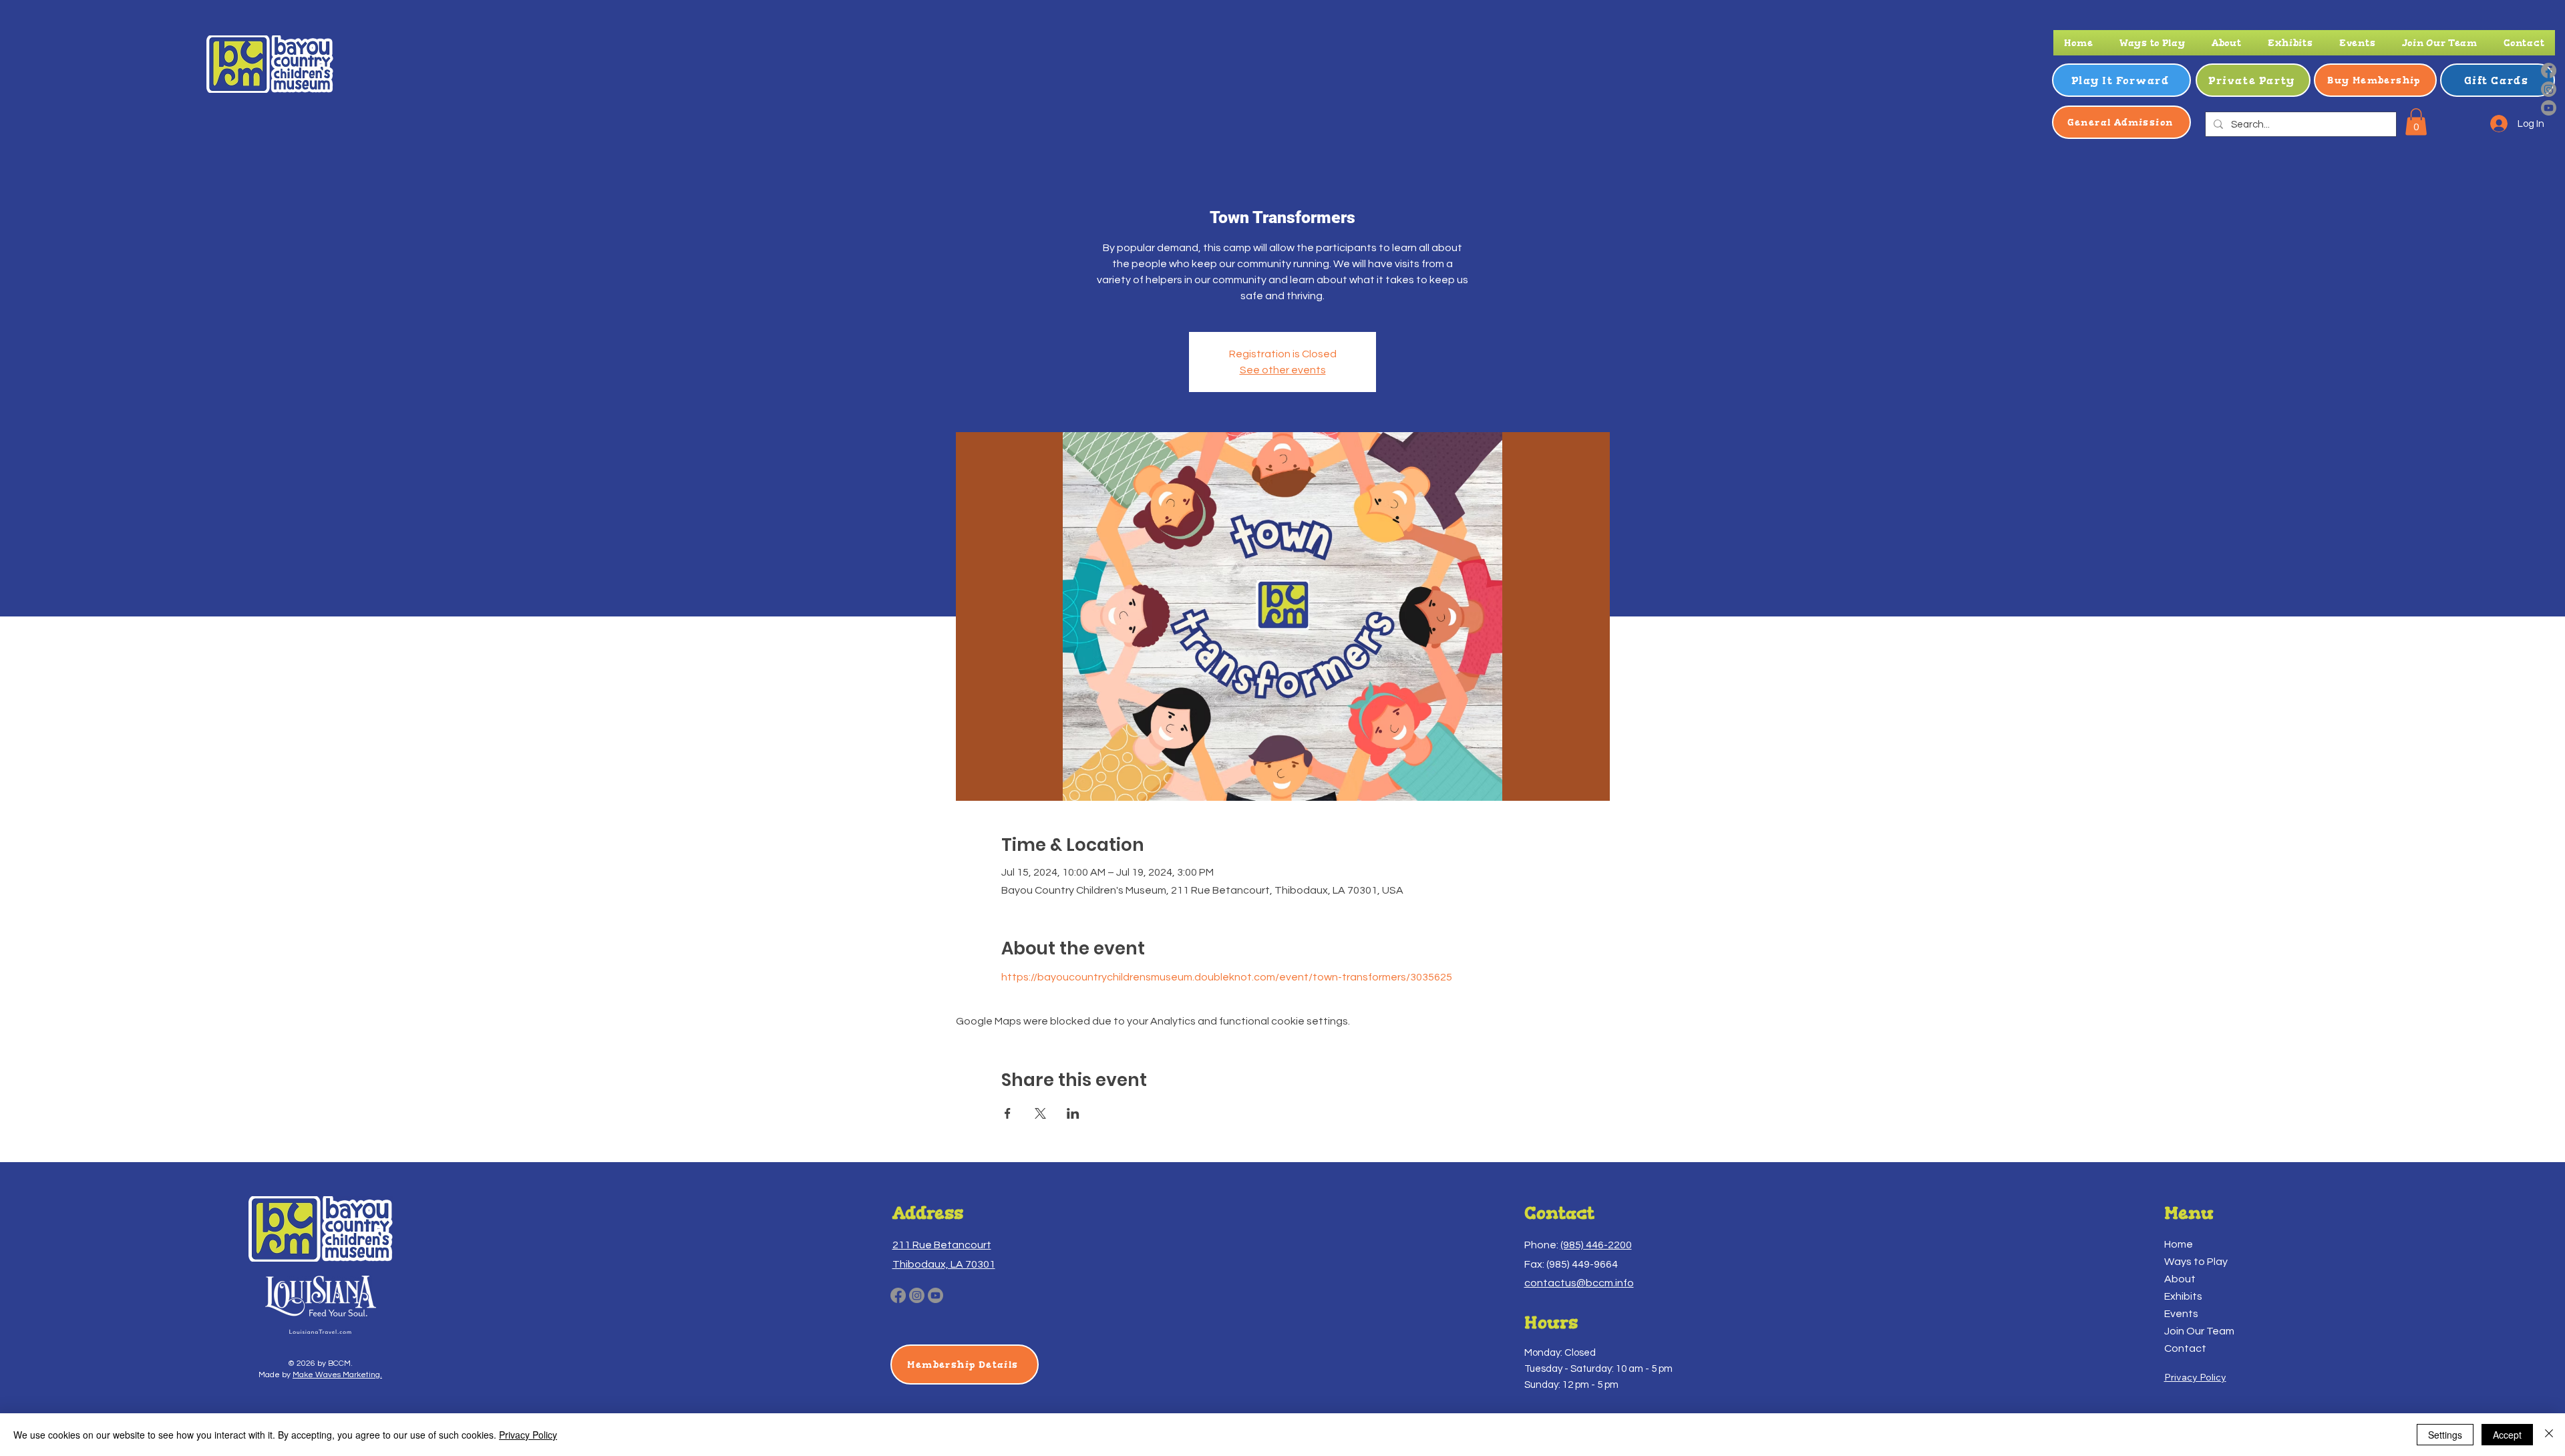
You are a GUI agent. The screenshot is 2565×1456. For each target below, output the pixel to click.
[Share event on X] (1040, 1113)
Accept (2507, 1435)
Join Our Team (2199, 1331)
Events (2181, 1314)
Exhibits (2183, 1296)
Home (2179, 1244)
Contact (2185, 1348)
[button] (2152, 43)
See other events (1283, 370)
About (2180, 1279)
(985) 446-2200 (1596, 1245)
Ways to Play (2196, 1262)
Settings (2445, 1435)
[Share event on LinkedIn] (1073, 1113)
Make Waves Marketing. (337, 1375)
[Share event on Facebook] (1008, 1113)
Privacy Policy (528, 1435)
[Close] (2549, 1435)
